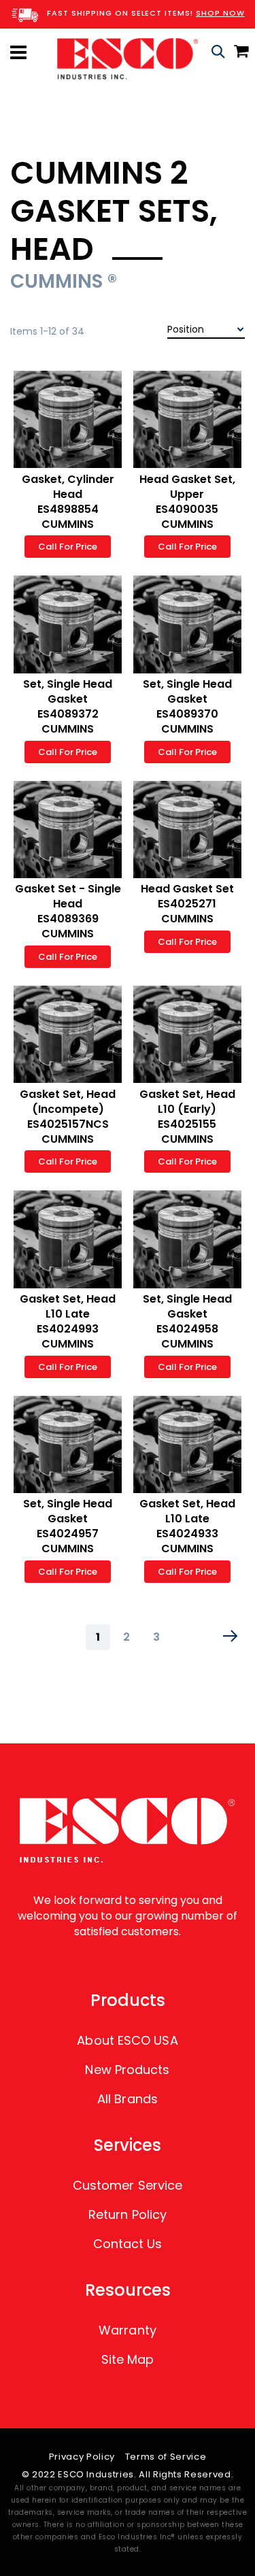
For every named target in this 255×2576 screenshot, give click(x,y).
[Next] (231, 1636)
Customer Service (128, 2185)
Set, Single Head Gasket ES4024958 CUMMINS (187, 1321)
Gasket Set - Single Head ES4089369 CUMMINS (68, 911)
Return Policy (128, 2214)
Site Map (128, 2359)
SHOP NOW (220, 13)
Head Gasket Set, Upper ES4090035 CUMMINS (187, 502)
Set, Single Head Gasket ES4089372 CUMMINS (68, 706)
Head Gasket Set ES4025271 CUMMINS (187, 904)
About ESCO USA (127, 2040)
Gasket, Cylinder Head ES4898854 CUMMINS (68, 502)
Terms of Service (166, 2457)
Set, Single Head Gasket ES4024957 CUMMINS (68, 1526)
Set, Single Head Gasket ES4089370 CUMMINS (187, 706)
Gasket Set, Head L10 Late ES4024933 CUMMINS (187, 1526)
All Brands (128, 2099)
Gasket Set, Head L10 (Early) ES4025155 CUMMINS (187, 1117)
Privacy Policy (82, 2457)
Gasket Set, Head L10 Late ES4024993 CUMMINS (68, 1321)
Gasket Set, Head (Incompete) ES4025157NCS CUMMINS (68, 1117)
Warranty (128, 2330)
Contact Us (128, 2244)
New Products (127, 2070)
